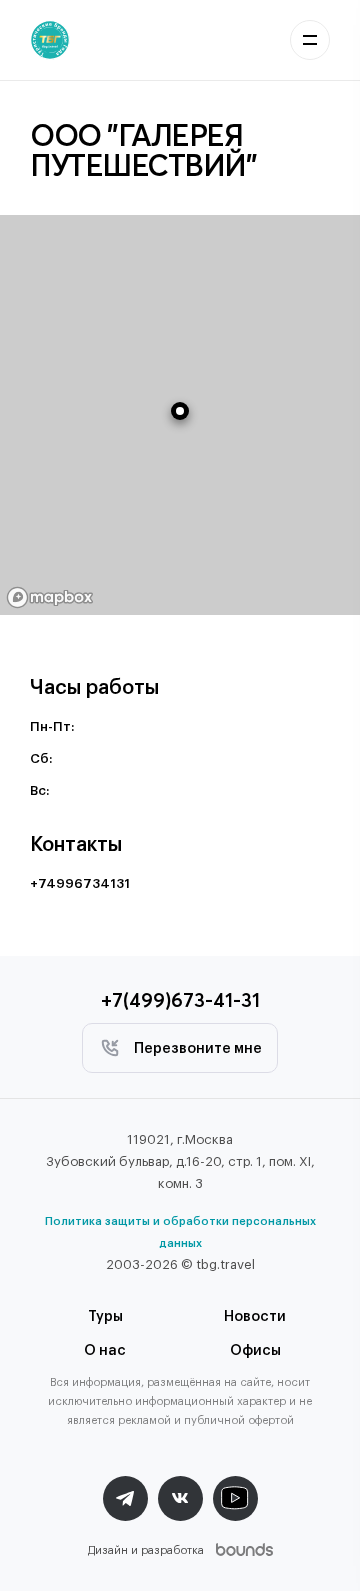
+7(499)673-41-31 (180, 999)
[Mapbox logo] (50, 597)
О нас (105, 1351)
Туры (105, 1317)
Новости (255, 1317)
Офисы (255, 1351)
